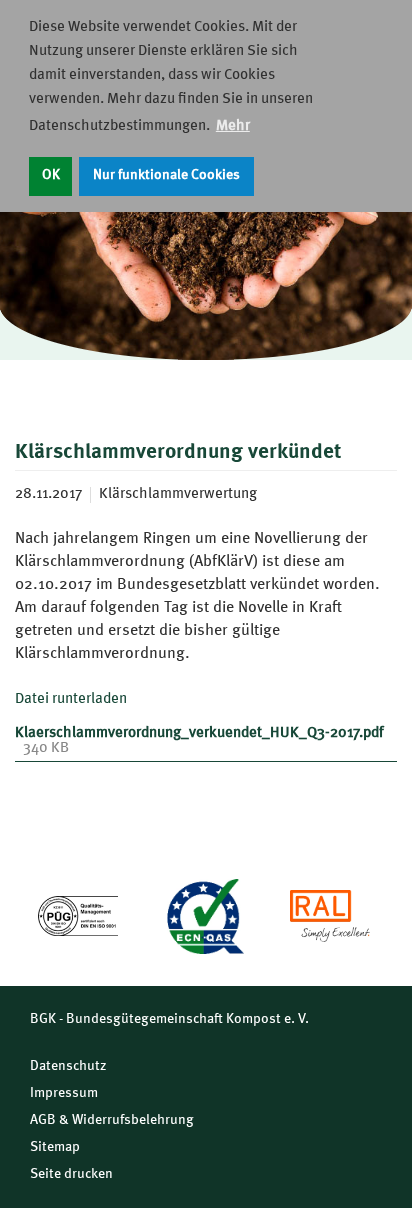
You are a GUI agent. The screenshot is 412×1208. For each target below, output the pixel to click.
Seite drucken (71, 1174)
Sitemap (55, 1147)
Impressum (64, 1093)
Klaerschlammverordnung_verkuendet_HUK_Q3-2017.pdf (199, 733)
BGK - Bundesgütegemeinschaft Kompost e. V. (169, 1019)
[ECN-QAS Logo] (204, 916)
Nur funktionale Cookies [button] (166, 175)
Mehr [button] (233, 126)
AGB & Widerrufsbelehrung (112, 1120)
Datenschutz (68, 1066)
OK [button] (51, 175)
